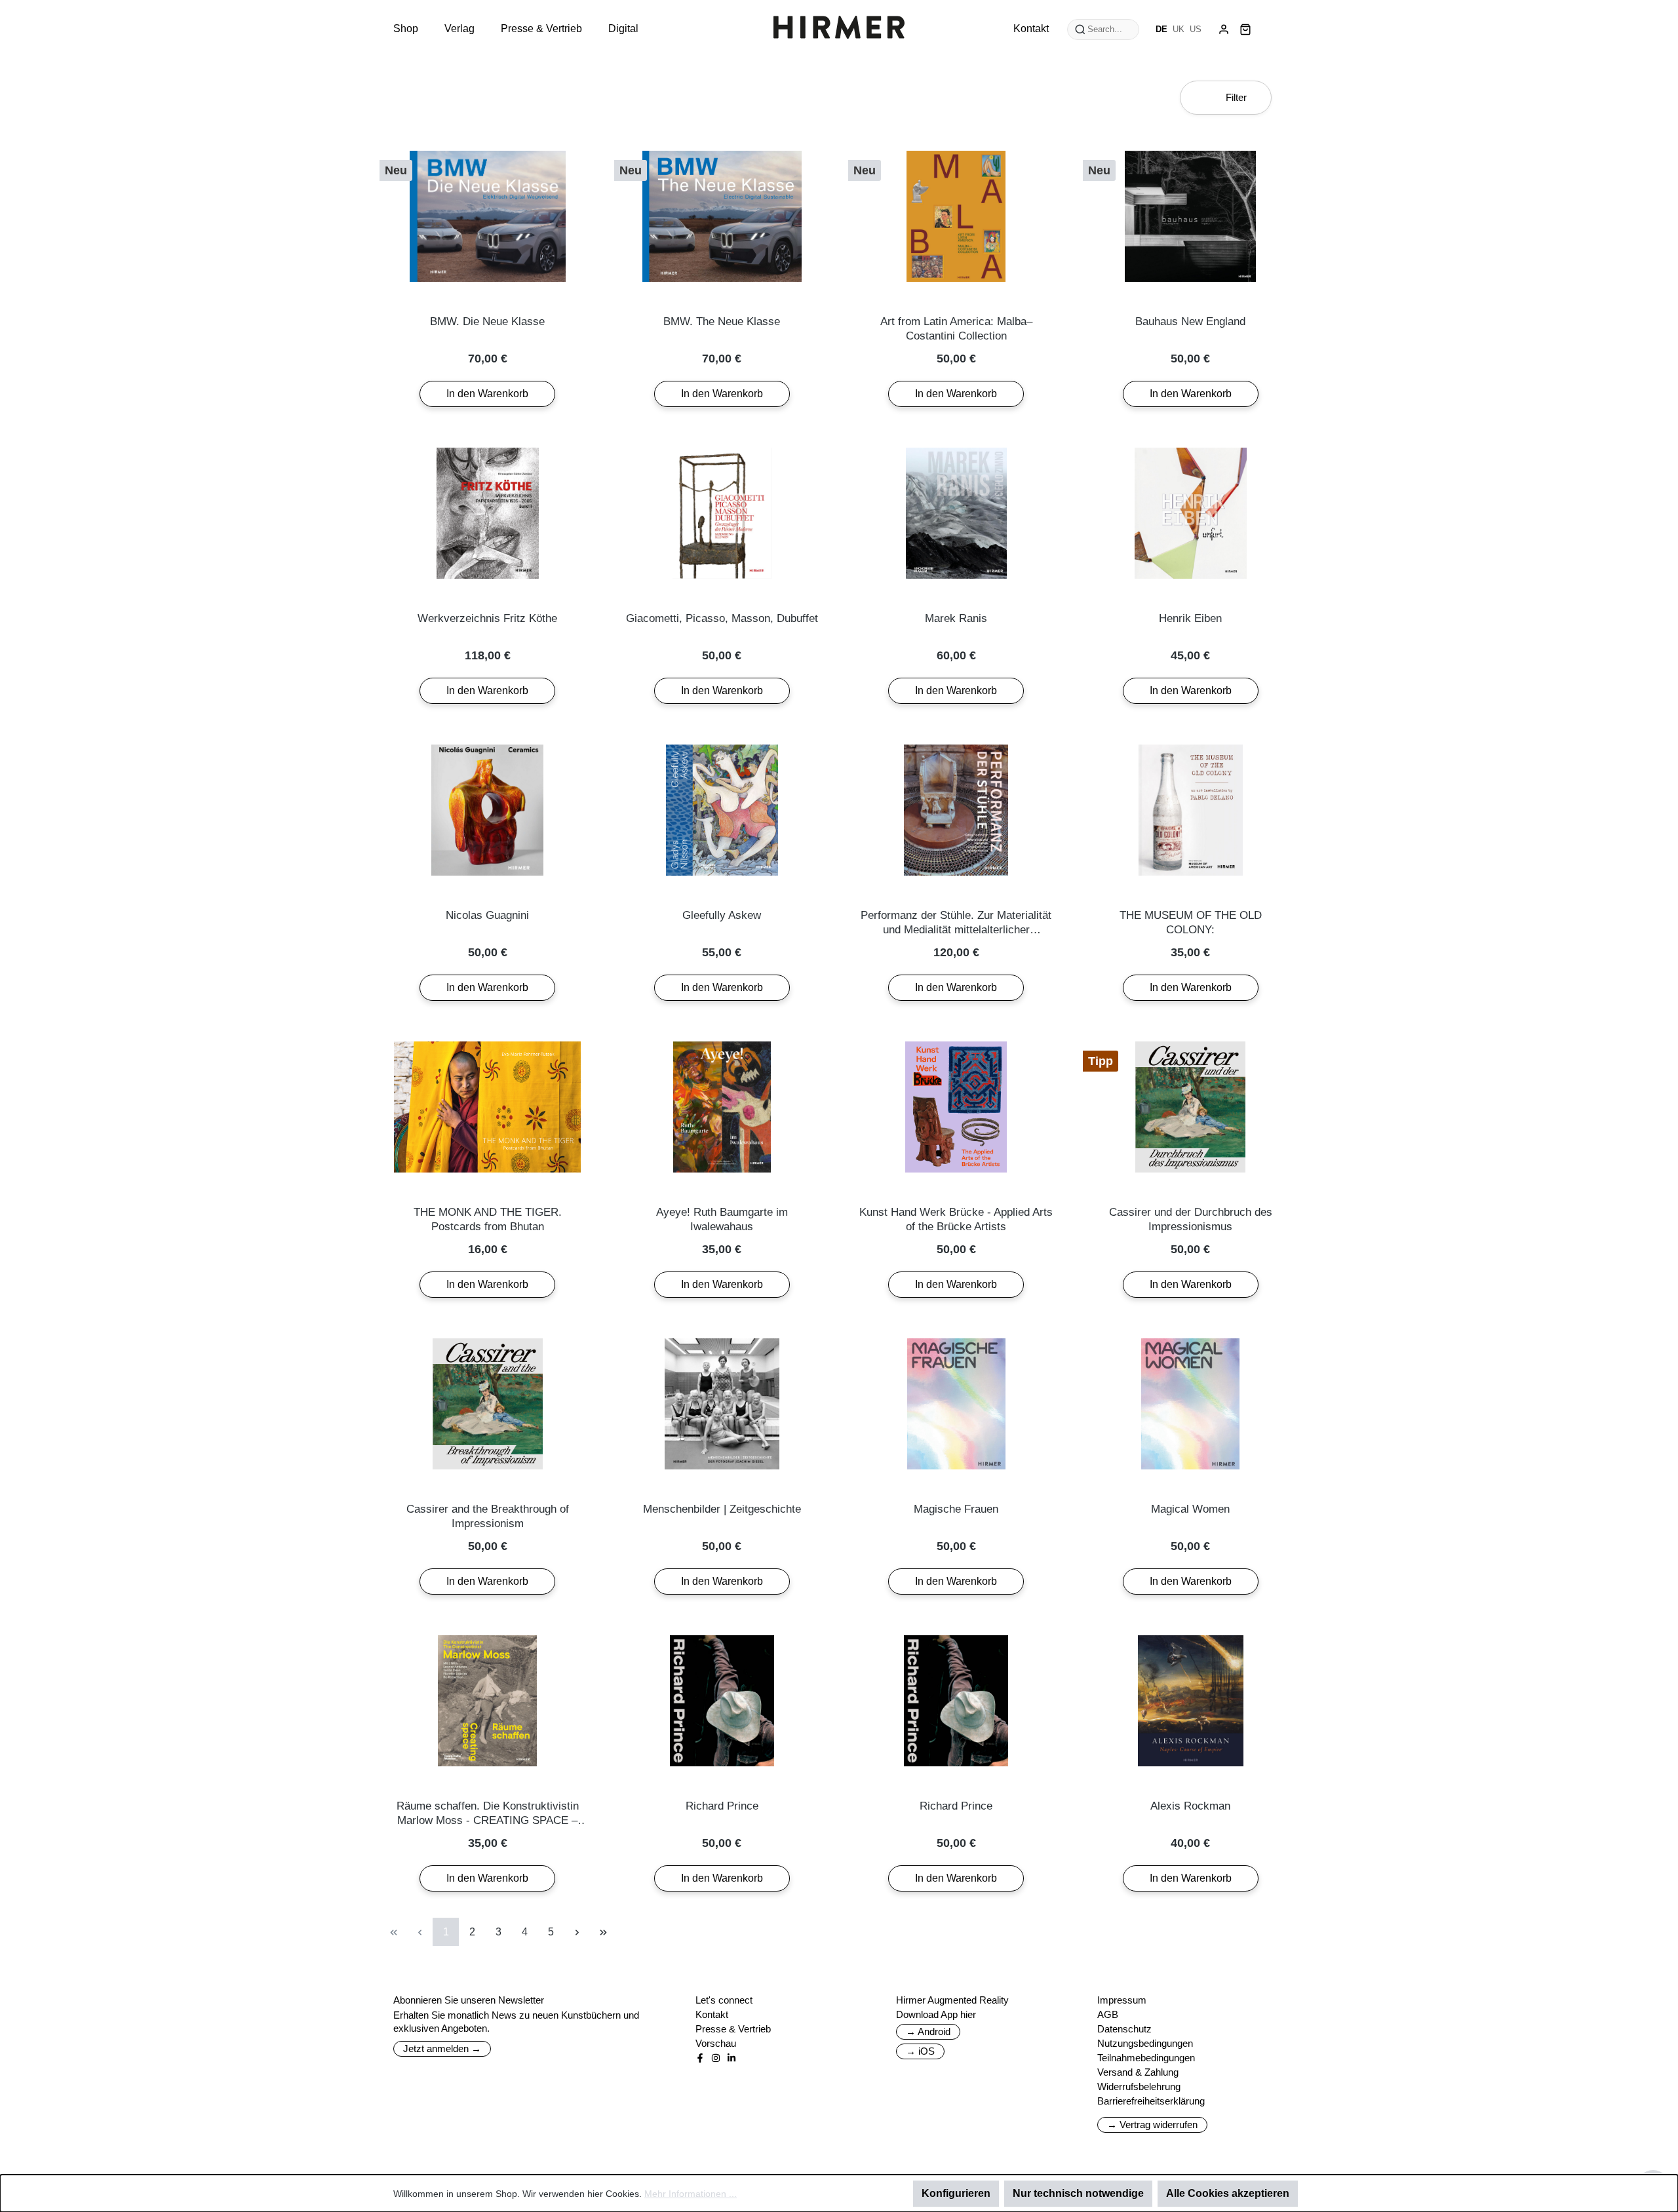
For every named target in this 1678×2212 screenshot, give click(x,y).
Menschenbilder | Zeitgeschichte (722, 1509)
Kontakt (712, 2014)
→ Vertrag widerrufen (1152, 2125)
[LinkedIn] (732, 2058)
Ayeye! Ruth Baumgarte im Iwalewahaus (722, 1219)
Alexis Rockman (1190, 1806)
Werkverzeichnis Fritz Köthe (487, 618)
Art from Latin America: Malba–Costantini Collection (956, 329)
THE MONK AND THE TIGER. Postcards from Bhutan (488, 1219)
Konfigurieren (956, 2193)
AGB (1108, 2014)
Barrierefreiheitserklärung (1151, 2101)
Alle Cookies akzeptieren (1228, 2193)
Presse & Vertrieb (733, 2029)
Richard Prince (722, 1806)
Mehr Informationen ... (691, 2194)
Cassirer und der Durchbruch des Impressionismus (1191, 1219)
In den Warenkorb (487, 394)
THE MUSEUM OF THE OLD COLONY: (1191, 922)
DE (1161, 29)
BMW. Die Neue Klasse (487, 321)
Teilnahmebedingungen (1146, 2058)
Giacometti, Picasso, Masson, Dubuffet (722, 618)
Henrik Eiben (1190, 618)
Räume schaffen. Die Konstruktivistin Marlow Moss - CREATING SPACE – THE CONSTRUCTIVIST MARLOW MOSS (488, 1814)
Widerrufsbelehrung (1139, 2086)
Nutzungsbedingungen (1145, 2043)
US (1196, 29)
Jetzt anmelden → (442, 2048)
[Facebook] (700, 2058)
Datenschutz (1124, 2029)
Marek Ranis (956, 618)
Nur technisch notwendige (1078, 2193)
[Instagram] (716, 2058)
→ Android (928, 2031)
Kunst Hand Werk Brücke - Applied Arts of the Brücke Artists (956, 1219)
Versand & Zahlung (1138, 2072)
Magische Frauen (956, 1509)
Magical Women (1190, 1509)
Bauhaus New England (1190, 321)
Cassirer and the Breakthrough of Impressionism (488, 1516)
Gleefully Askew (722, 915)
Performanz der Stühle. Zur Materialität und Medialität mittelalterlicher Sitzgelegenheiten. (956, 923)
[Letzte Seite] (603, 1932)
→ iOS (920, 2051)
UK (1179, 29)
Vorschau (716, 2043)
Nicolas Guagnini (487, 915)
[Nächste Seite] (577, 1932)
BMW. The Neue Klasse (722, 321)
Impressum (1122, 2000)
